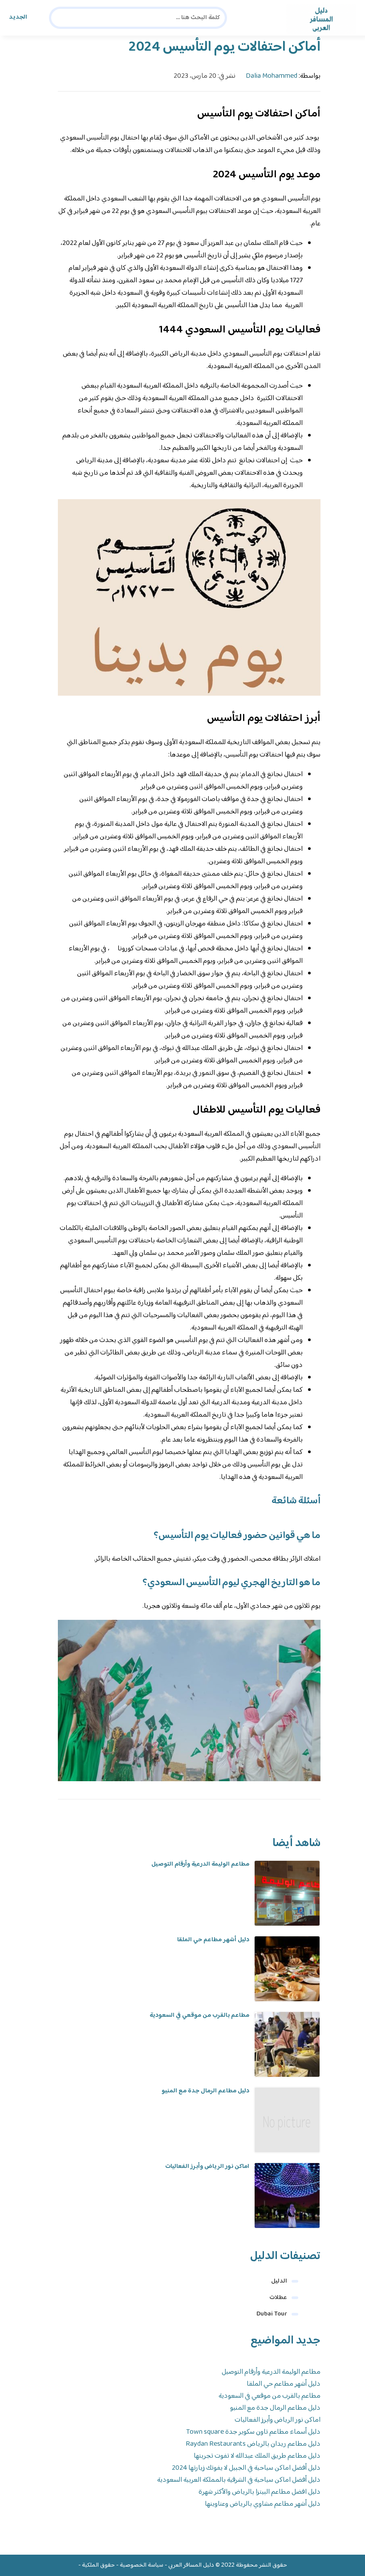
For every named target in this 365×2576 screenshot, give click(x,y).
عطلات (278, 2298)
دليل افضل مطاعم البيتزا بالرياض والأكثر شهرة (260, 2492)
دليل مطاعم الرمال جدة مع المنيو (205, 2091)
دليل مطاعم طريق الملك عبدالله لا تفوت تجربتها (257, 2456)
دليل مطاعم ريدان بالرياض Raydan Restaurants (253, 2444)
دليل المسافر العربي (191, 2565)
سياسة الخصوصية (142, 2565)
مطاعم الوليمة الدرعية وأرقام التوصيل (200, 1864)
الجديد (18, 17)
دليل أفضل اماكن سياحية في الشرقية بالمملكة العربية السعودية (239, 2480)
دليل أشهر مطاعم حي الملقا (213, 1940)
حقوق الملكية (98, 2565)
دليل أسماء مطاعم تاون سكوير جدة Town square (253, 2432)
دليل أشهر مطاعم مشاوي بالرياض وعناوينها (263, 2504)
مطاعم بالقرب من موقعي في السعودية (199, 2015)
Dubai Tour (272, 2314)
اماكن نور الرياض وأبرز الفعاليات (207, 2167)
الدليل (279, 2281)
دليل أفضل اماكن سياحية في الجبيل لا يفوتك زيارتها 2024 (246, 2468)
